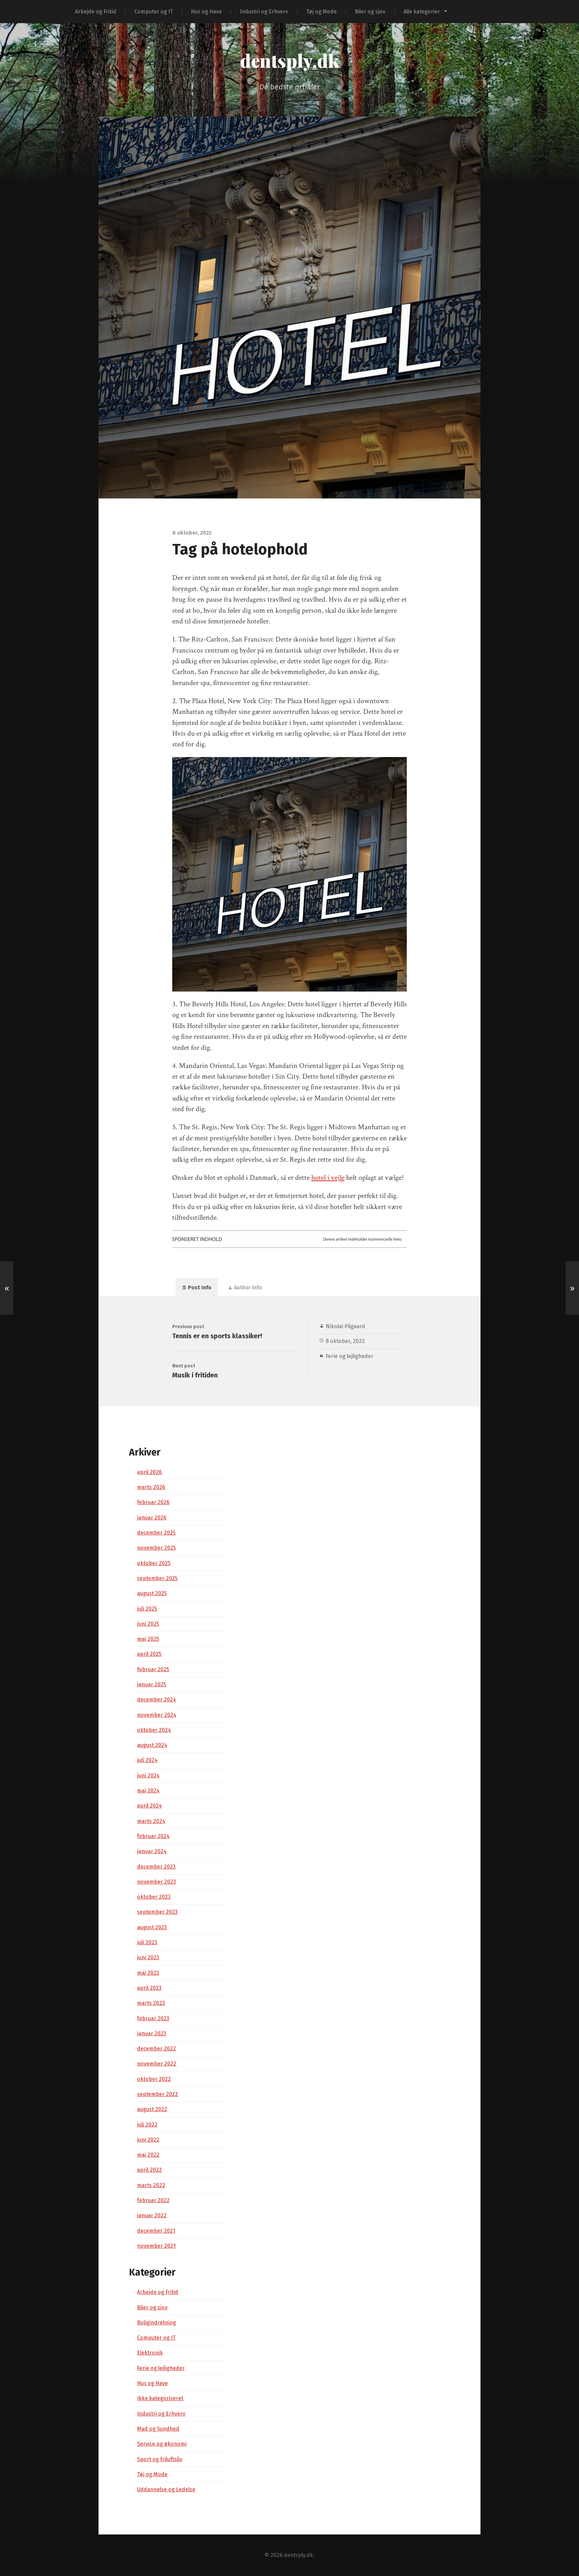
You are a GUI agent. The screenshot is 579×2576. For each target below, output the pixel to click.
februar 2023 (153, 2018)
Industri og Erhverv (264, 12)
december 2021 (156, 2231)
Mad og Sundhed (158, 2429)
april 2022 (149, 2170)
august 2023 (152, 1927)
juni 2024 (148, 1776)
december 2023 (156, 1867)
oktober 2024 (154, 1730)
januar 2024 (152, 1851)
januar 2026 (152, 1518)
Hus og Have (206, 12)
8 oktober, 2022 (345, 1341)
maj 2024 (148, 1791)
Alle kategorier (422, 12)
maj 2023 (148, 1973)
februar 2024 (153, 1836)
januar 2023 (152, 2033)
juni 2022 (148, 2140)
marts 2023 (151, 2003)
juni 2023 (148, 1957)
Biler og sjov (370, 12)
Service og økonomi (162, 2444)
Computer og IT (154, 12)
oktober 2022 (154, 2079)
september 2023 (157, 1912)
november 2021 (156, 2246)
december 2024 (156, 1700)
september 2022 (157, 2094)
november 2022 (157, 2064)
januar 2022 (152, 2215)
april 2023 (149, 1988)
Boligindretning (156, 2323)
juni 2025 (148, 1624)
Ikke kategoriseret (160, 2398)
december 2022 (156, 2049)
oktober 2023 (154, 1897)
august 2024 (152, 1745)
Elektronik (150, 2353)
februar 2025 (153, 1669)
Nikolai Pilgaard (345, 1326)
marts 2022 (151, 2185)
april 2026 (149, 1472)
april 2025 (149, 1654)
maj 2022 (148, 2155)
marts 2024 (151, 1821)
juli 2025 (147, 1609)
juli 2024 (147, 1760)
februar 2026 (153, 1502)
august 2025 (152, 1593)
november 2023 (156, 1882)
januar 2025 (152, 1684)
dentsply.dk (289, 60)
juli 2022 (147, 2125)
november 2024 (157, 1715)
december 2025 (156, 1533)
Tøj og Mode (321, 12)
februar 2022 (153, 2200)
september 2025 (157, 1578)
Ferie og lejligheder (349, 1356)
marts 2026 (151, 1487)
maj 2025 (148, 1639)
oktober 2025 (154, 1563)
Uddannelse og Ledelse (166, 2489)
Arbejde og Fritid (96, 12)
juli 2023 (147, 1942)
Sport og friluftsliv (160, 2459)
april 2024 (149, 1806)
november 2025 (156, 1548)
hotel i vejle (328, 1178)
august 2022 (152, 2109)
